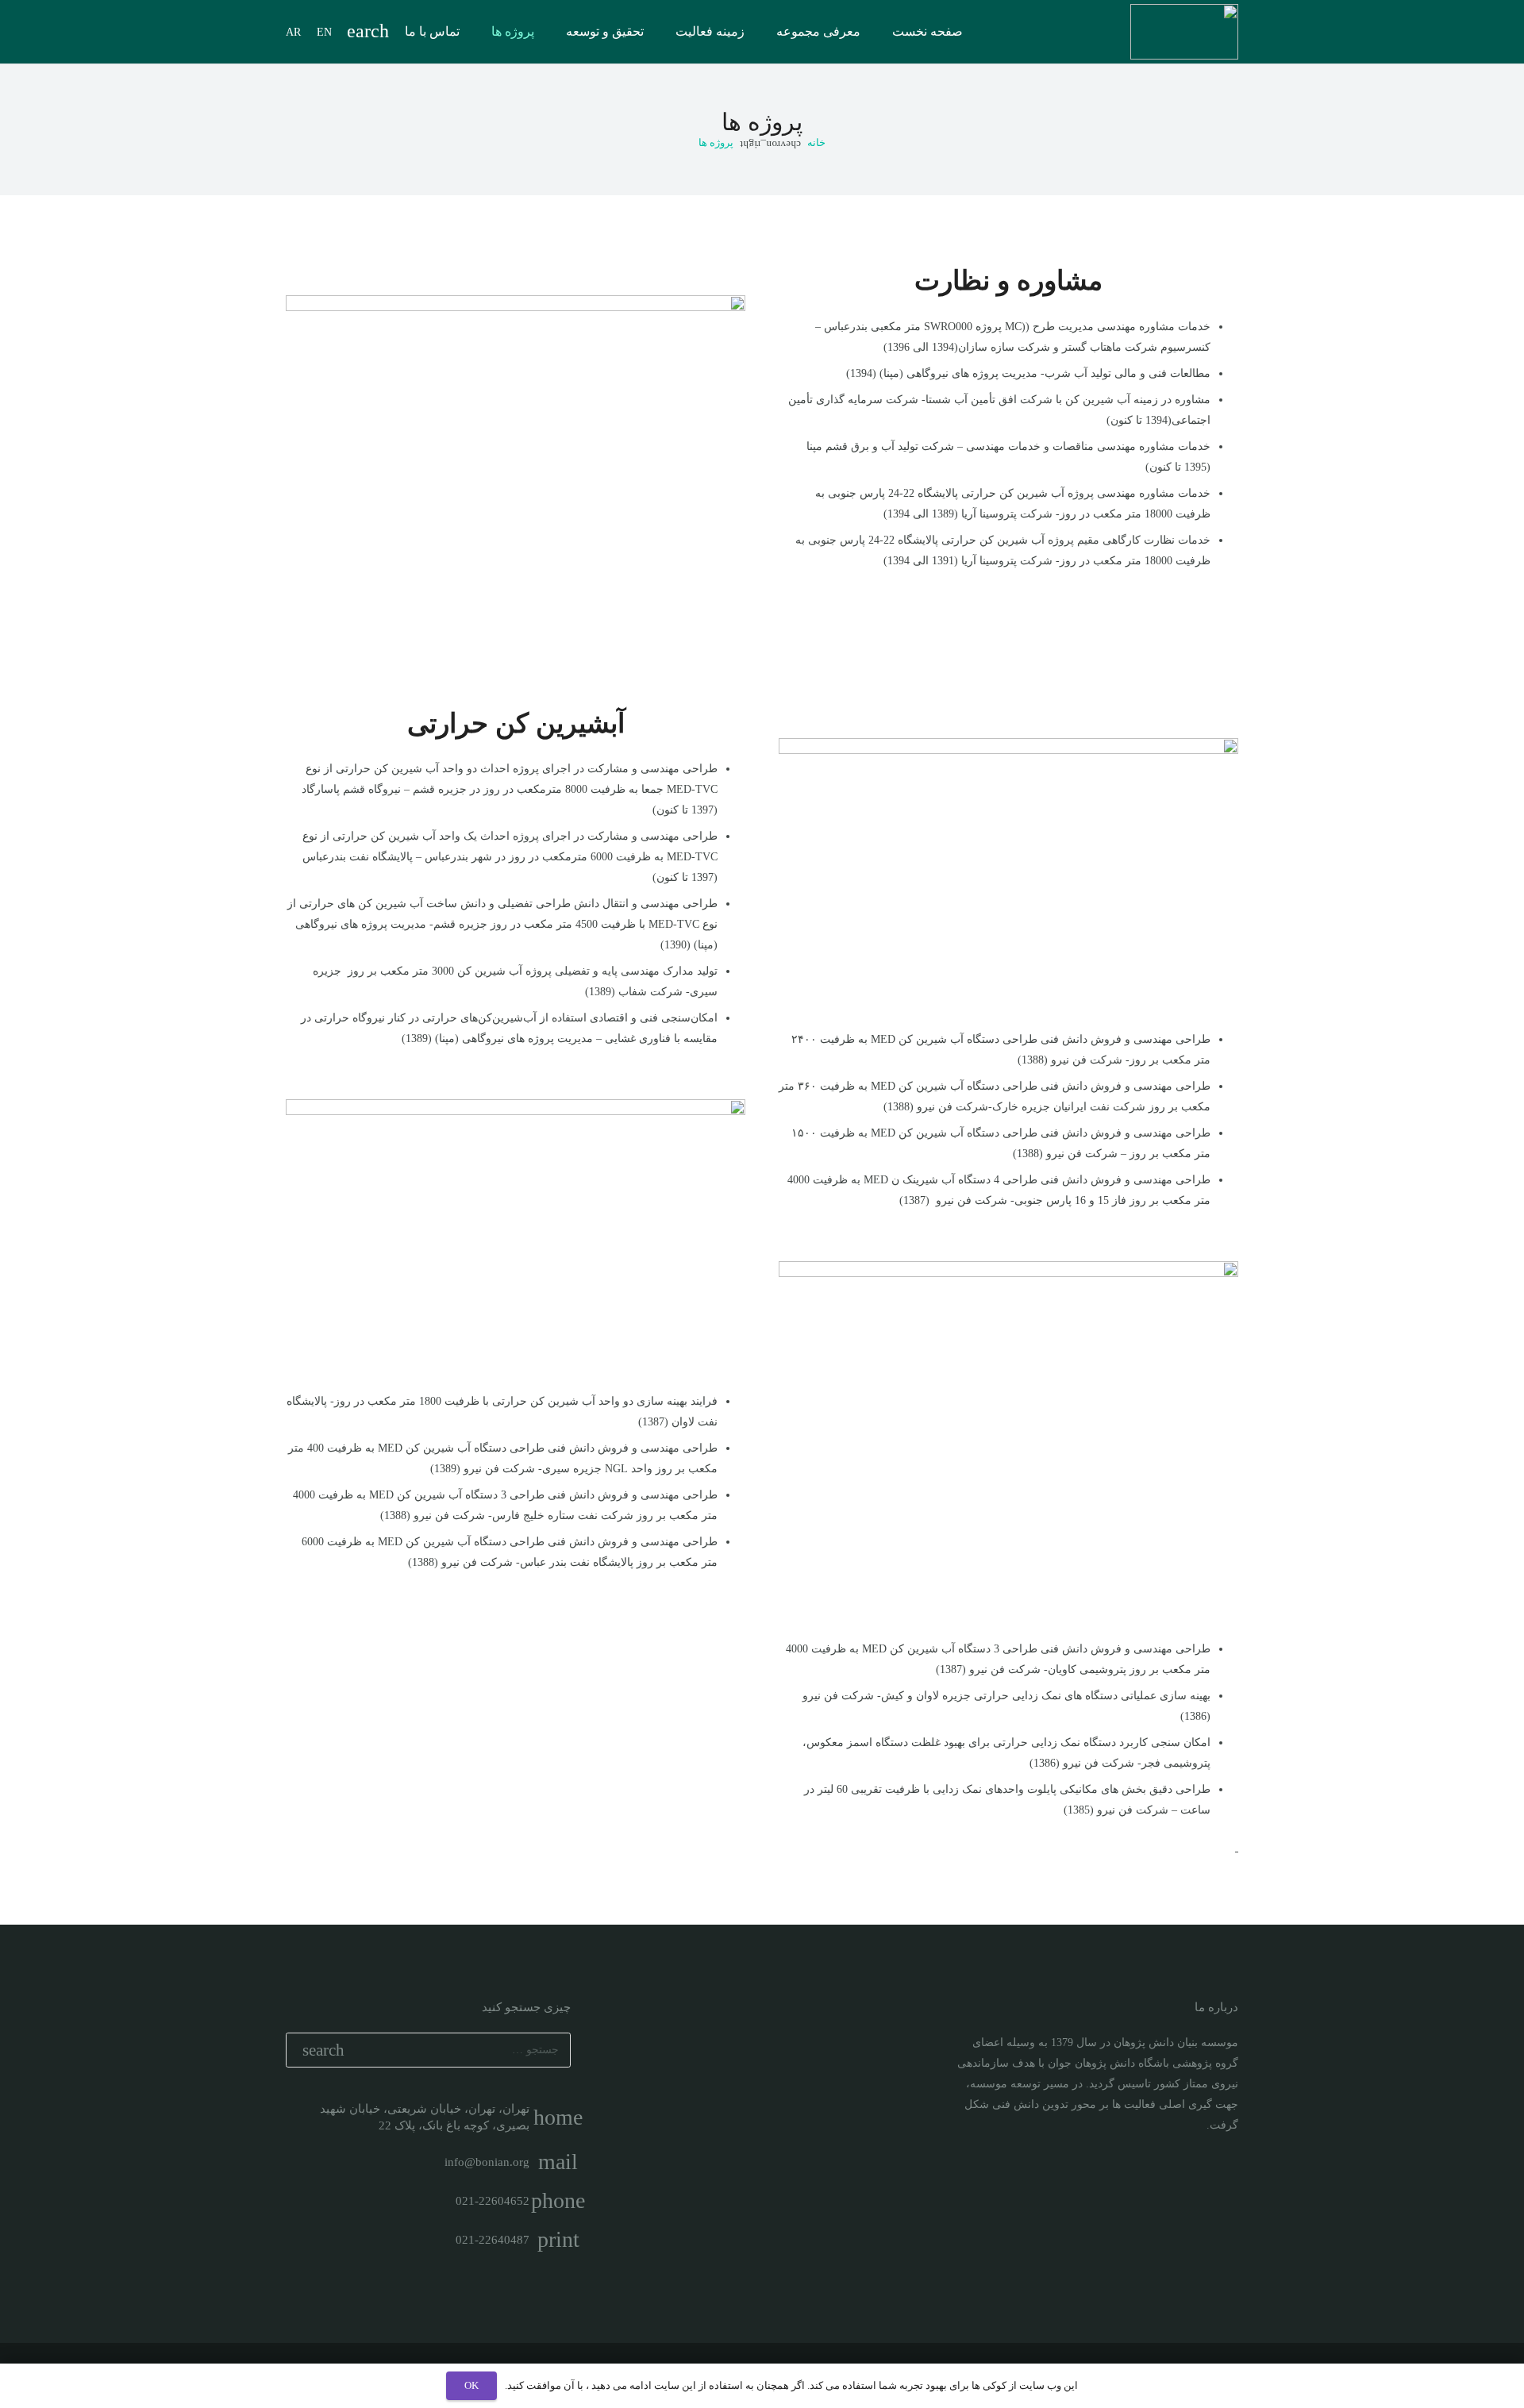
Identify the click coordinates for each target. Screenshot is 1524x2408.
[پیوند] (1184, 32)
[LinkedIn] (1197, 2183)
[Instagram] (1224, 2183)
